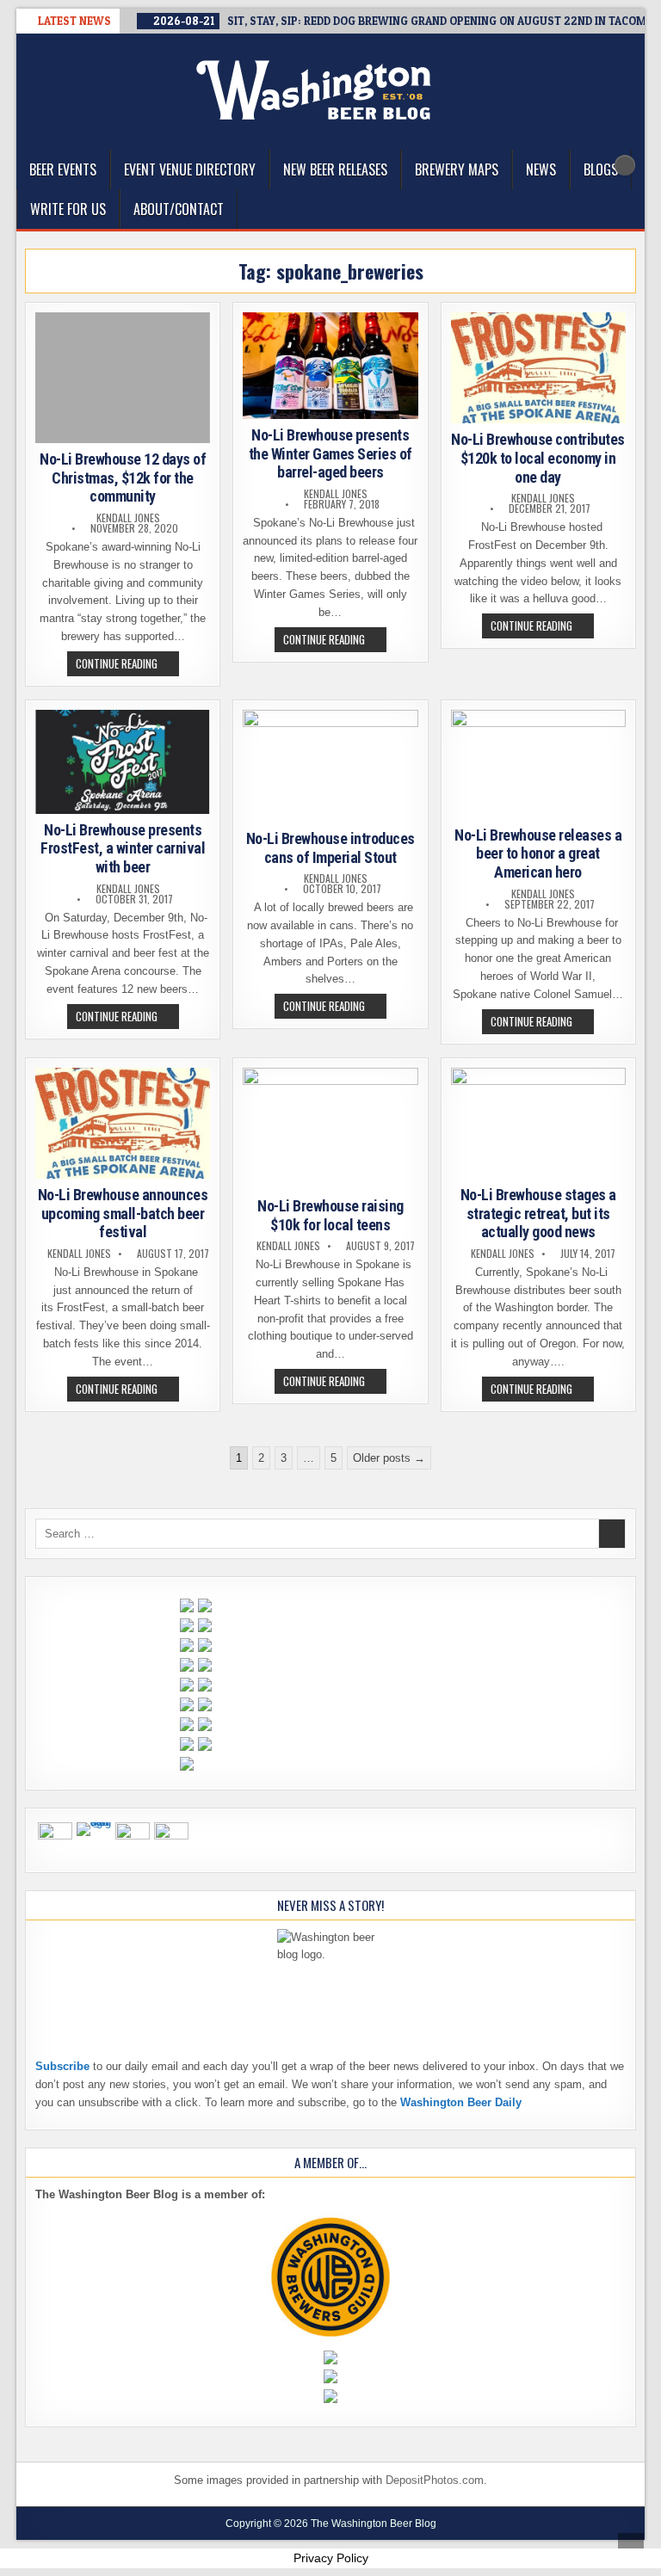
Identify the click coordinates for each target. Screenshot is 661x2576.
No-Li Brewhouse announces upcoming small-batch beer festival (123, 1213)
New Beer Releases (335, 169)
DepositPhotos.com (435, 2480)
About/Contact (179, 209)
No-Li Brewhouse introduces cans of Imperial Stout (330, 848)
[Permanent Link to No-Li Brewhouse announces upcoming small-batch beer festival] (123, 1123)
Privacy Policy (331, 2558)
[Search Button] (625, 165)
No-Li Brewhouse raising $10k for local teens (330, 1215)
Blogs (601, 169)
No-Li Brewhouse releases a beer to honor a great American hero (538, 854)
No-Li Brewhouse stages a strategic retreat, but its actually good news (538, 1213)
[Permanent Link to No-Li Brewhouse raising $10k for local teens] (330, 1129)
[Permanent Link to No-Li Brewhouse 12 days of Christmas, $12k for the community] (123, 378)
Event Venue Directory (190, 169)
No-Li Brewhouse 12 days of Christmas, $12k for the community (123, 478)
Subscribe (62, 2066)
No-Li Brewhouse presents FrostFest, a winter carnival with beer (123, 848)
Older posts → (389, 1458)
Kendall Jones (128, 518)
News (541, 169)
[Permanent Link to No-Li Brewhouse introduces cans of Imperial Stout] (330, 766)
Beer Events (63, 169)
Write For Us (68, 209)
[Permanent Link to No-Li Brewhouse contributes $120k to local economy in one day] (538, 368)
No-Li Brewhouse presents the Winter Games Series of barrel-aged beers (330, 453)
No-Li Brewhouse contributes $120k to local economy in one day (538, 458)
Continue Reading (127, 665)
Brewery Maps (457, 169)
